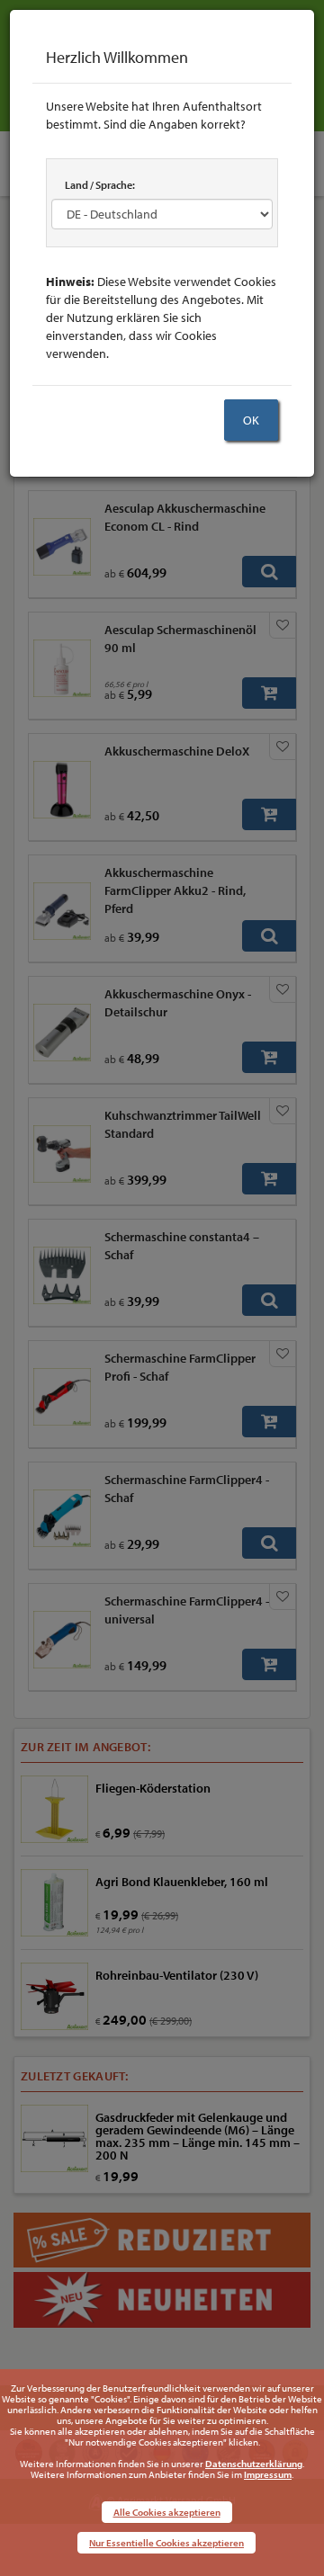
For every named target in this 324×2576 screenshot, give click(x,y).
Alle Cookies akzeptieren (167, 2512)
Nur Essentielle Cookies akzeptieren (166, 2543)
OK (251, 420)
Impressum (268, 2474)
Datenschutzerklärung (254, 2464)
